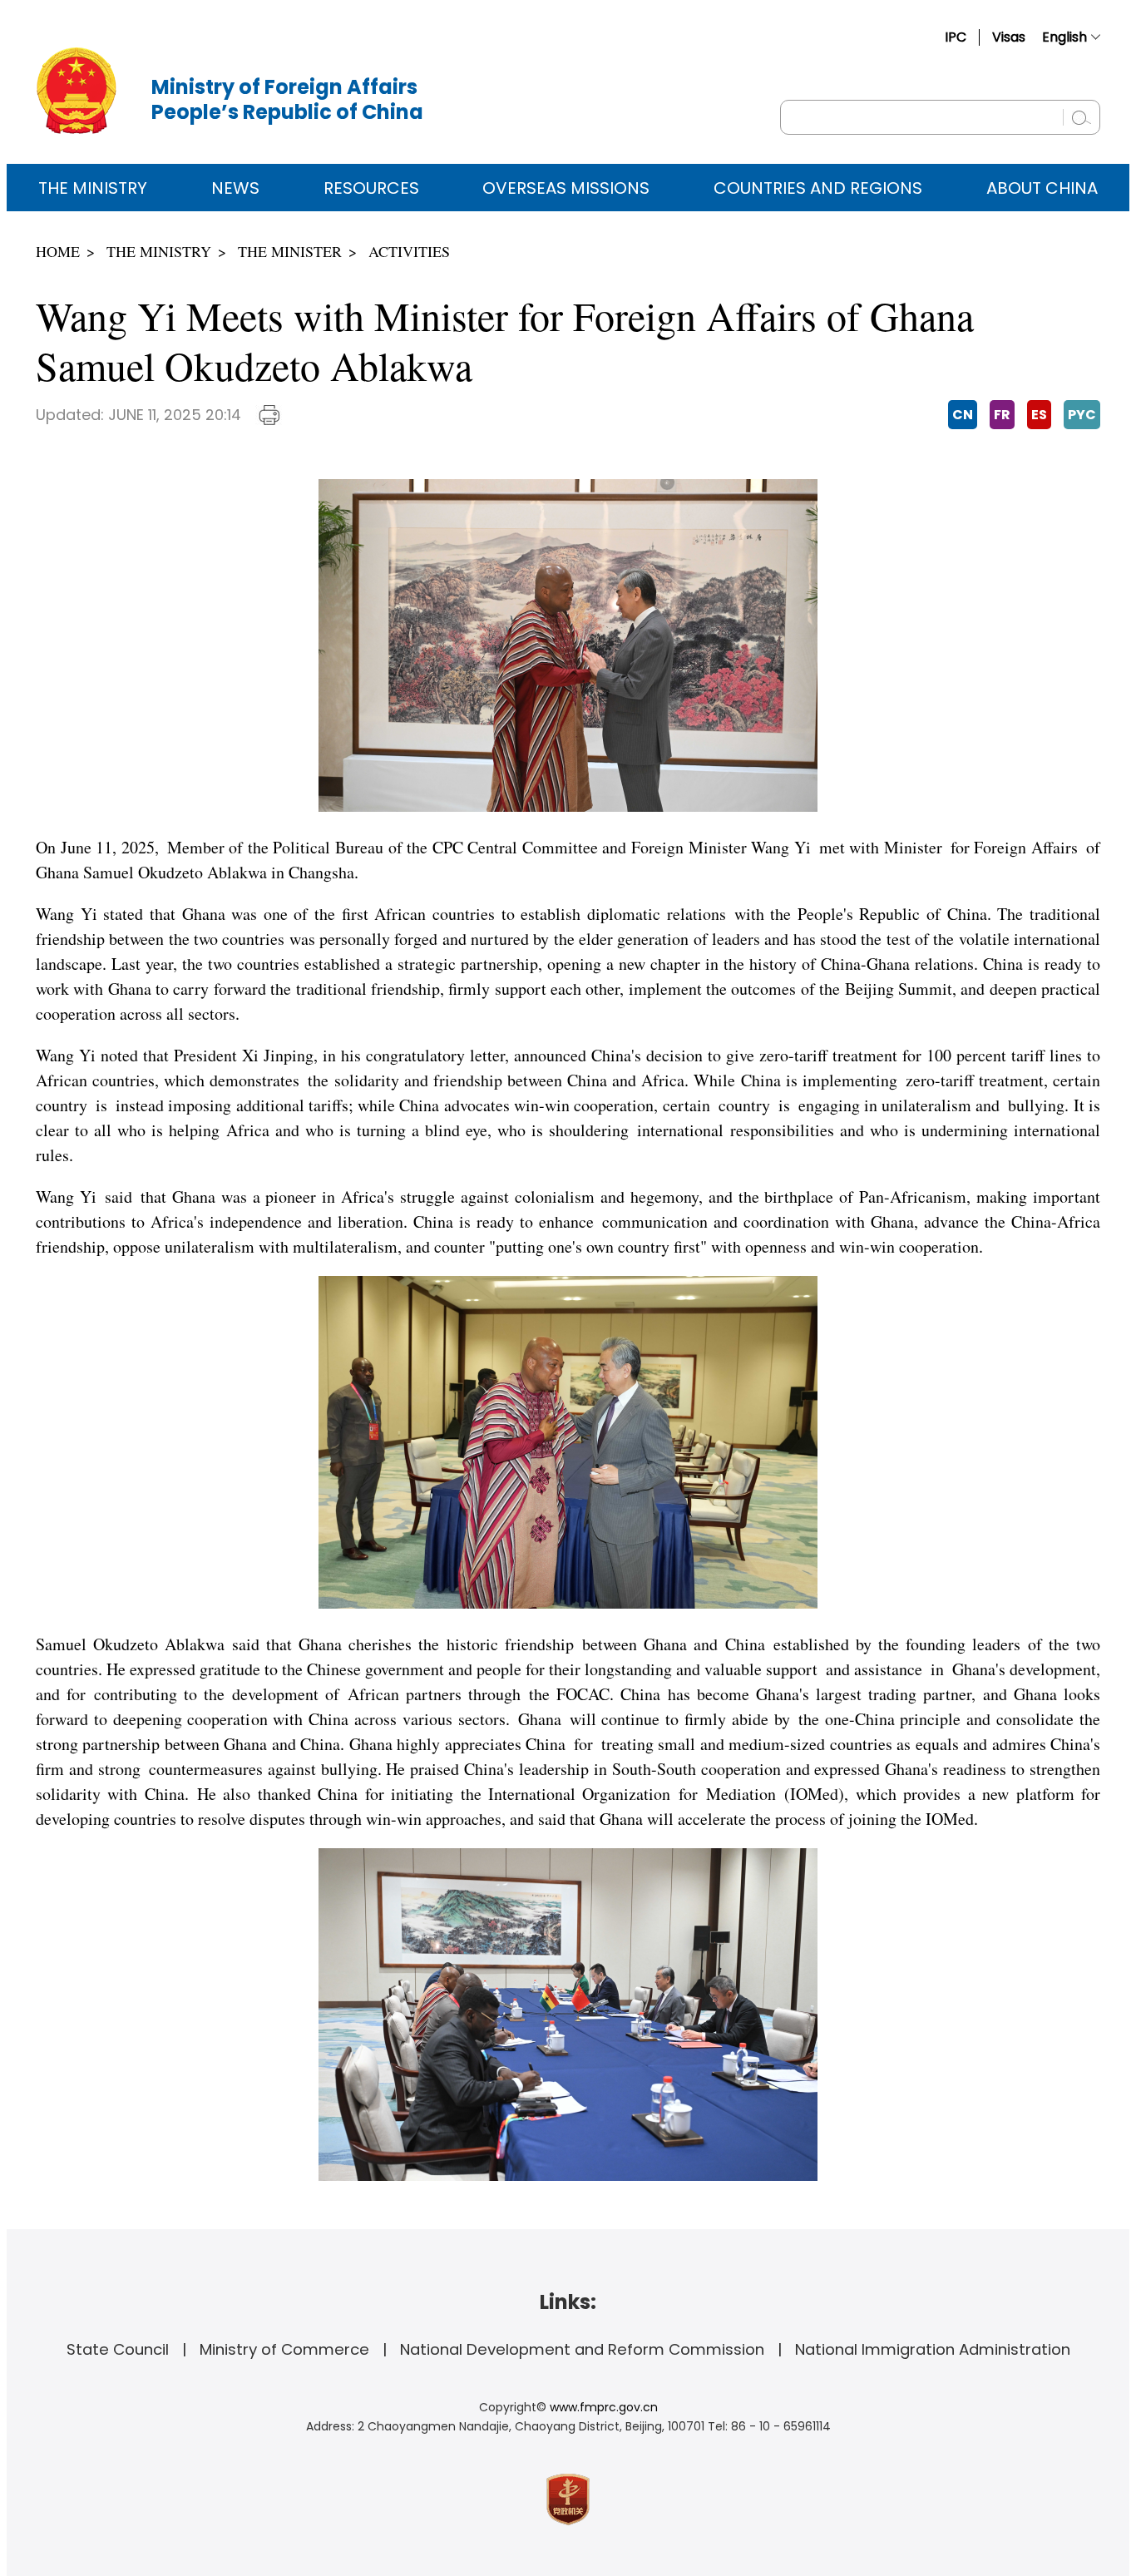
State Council (118, 2349)
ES (1039, 415)
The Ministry (93, 188)
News (235, 188)
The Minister (290, 251)
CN (963, 415)
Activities (409, 251)
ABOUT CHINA (1042, 188)
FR (1002, 415)
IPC (956, 37)
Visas (1009, 37)
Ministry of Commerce (284, 2349)
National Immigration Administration (933, 2349)
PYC (1082, 415)
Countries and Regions (818, 188)
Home (58, 251)
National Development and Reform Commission (582, 2349)
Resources (371, 188)
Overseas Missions (566, 188)
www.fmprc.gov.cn (604, 2407)
